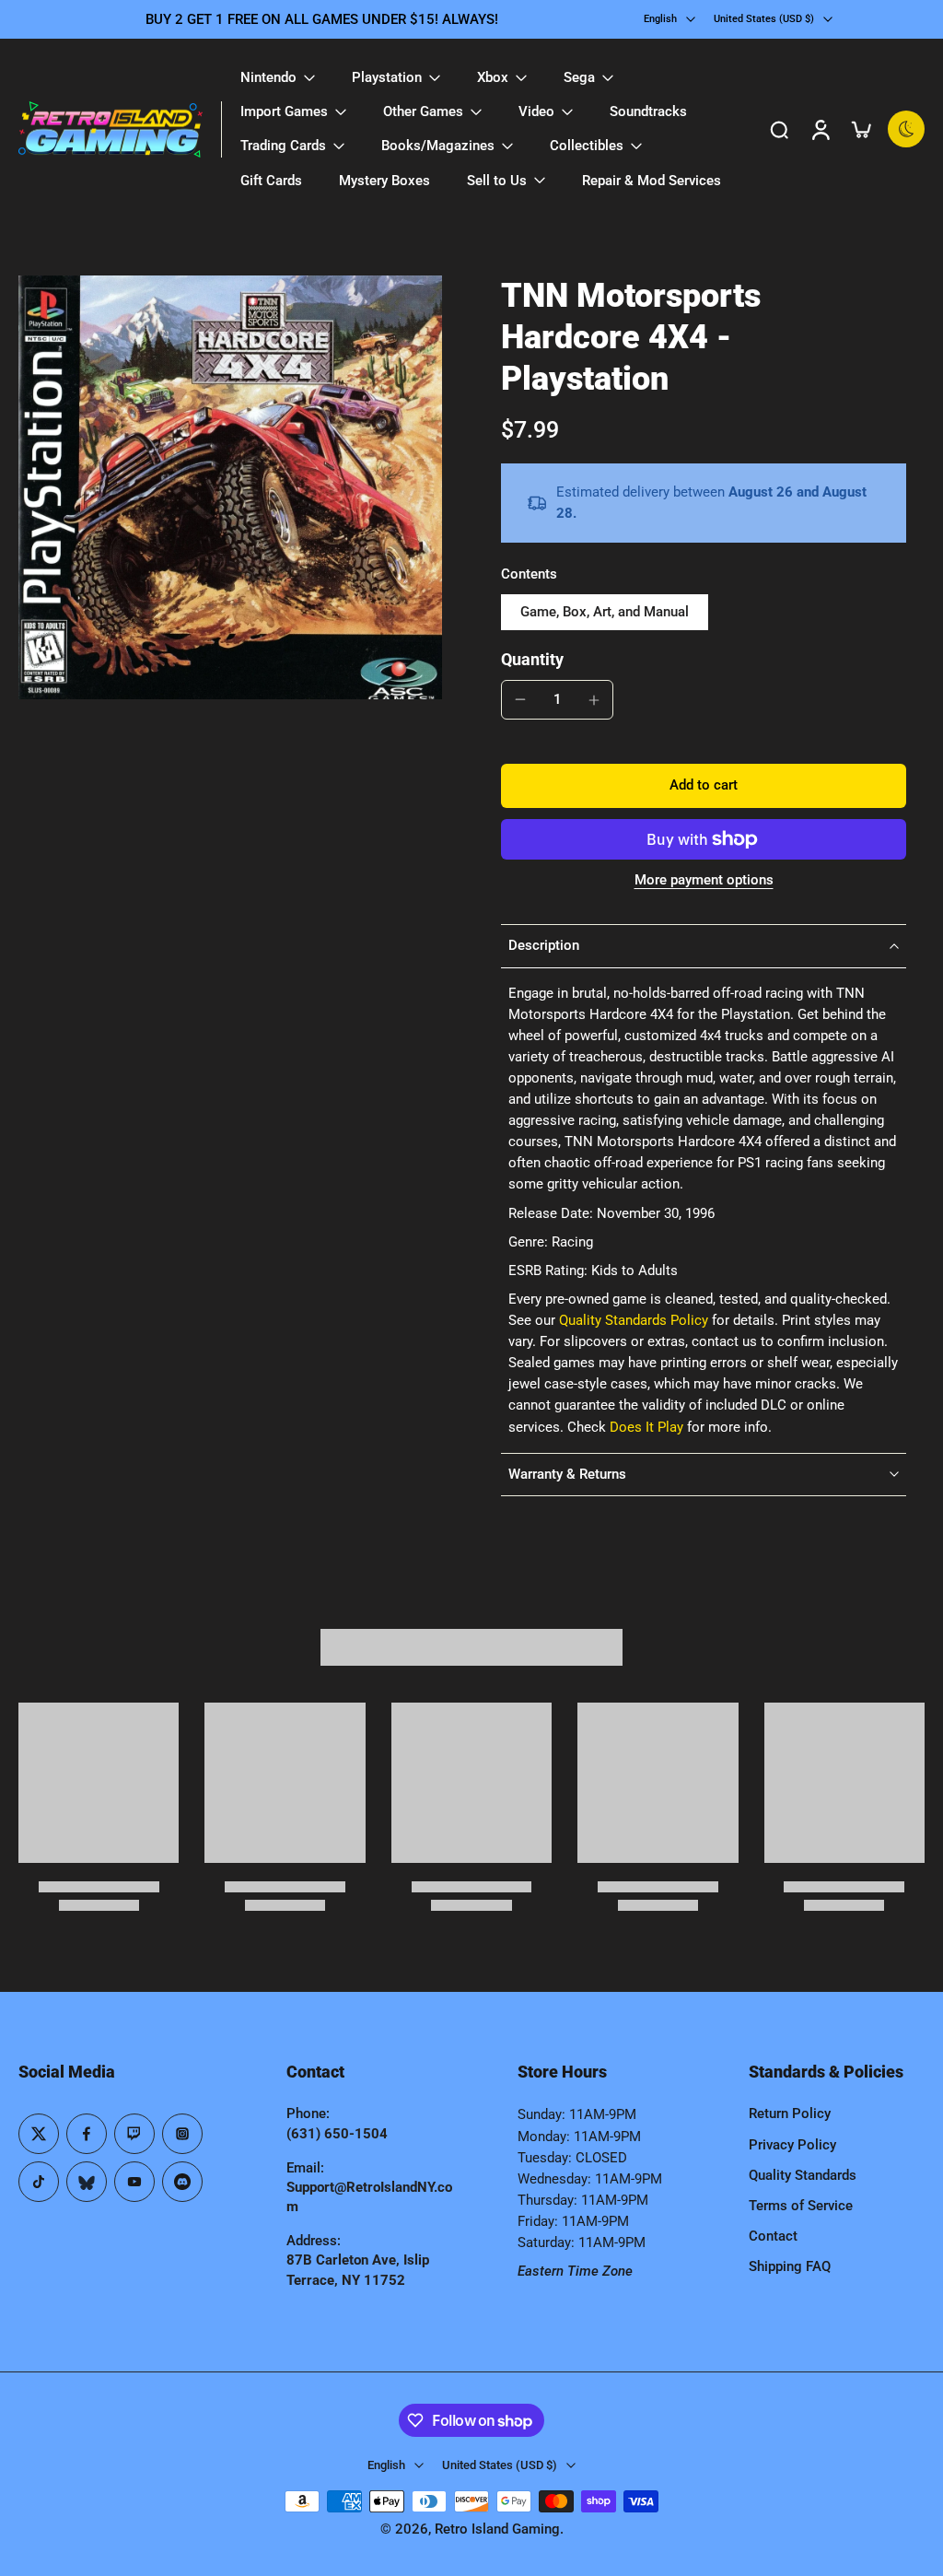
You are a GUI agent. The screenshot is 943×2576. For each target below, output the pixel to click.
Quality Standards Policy (634, 1320)
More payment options (704, 881)
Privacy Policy (792, 2145)
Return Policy (790, 2113)
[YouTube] (134, 2182)
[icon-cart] (860, 129)
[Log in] (820, 129)
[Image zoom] (230, 487)
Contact (773, 2236)
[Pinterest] (134, 2134)
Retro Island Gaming (497, 2529)
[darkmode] (906, 129)
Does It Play (646, 1427)
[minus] (520, 699)
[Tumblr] (87, 2182)
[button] (704, 785)
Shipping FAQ (790, 2266)
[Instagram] (182, 2134)
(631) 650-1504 (337, 2134)
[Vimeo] (182, 2182)
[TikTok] (39, 2182)
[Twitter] (39, 2134)
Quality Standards (803, 2175)
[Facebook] (87, 2134)
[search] (779, 129)
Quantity (532, 660)
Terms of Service (801, 2206)
